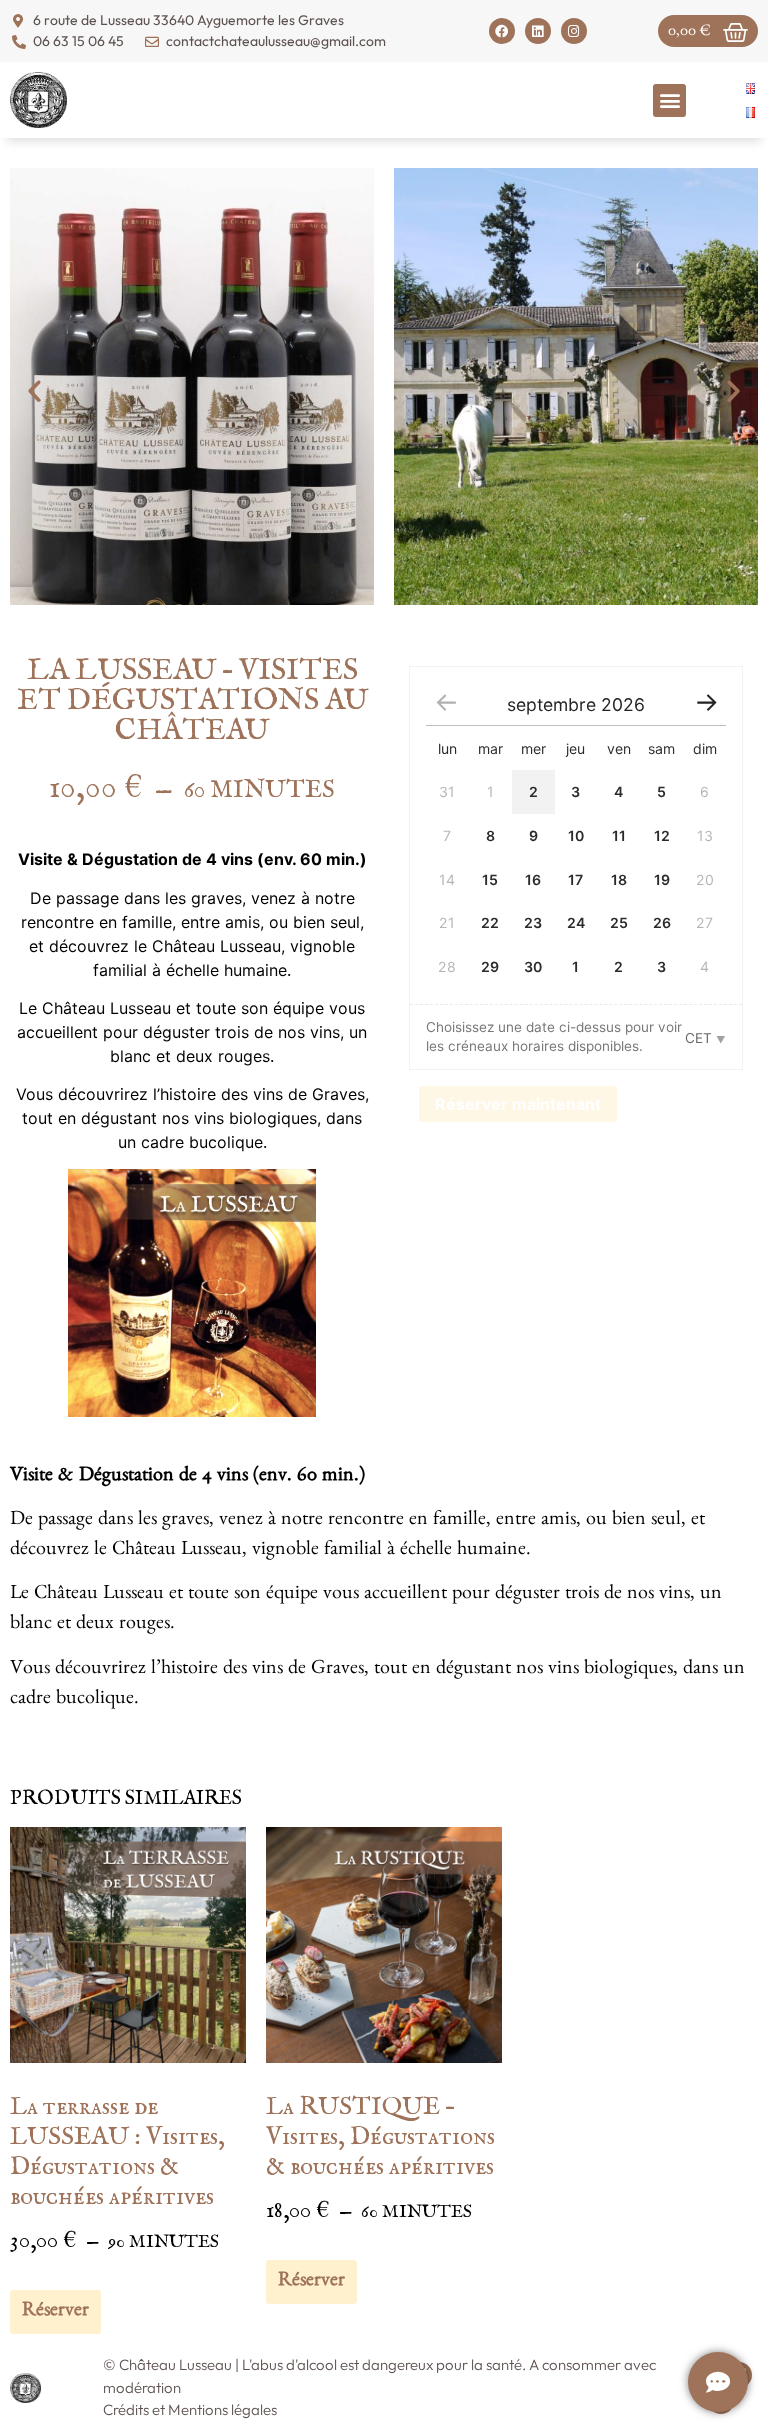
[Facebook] (502, 31)
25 (619, 922)
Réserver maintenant (518, 1104)
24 (576, 922)
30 (533, 966)
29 (490, 966)
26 (662, 922)
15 (490, 879)
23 (533, 922)
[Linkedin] (538, 31)
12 (662, 835)
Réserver (55, 2312)
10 (576, 835)
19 (662, 879)
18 (619, 879)
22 (490, 922)
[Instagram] (574, 31)
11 (619, 835)
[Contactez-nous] (718, 2382)
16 (533, 879)
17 (575, 879)
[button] (669, 100)
